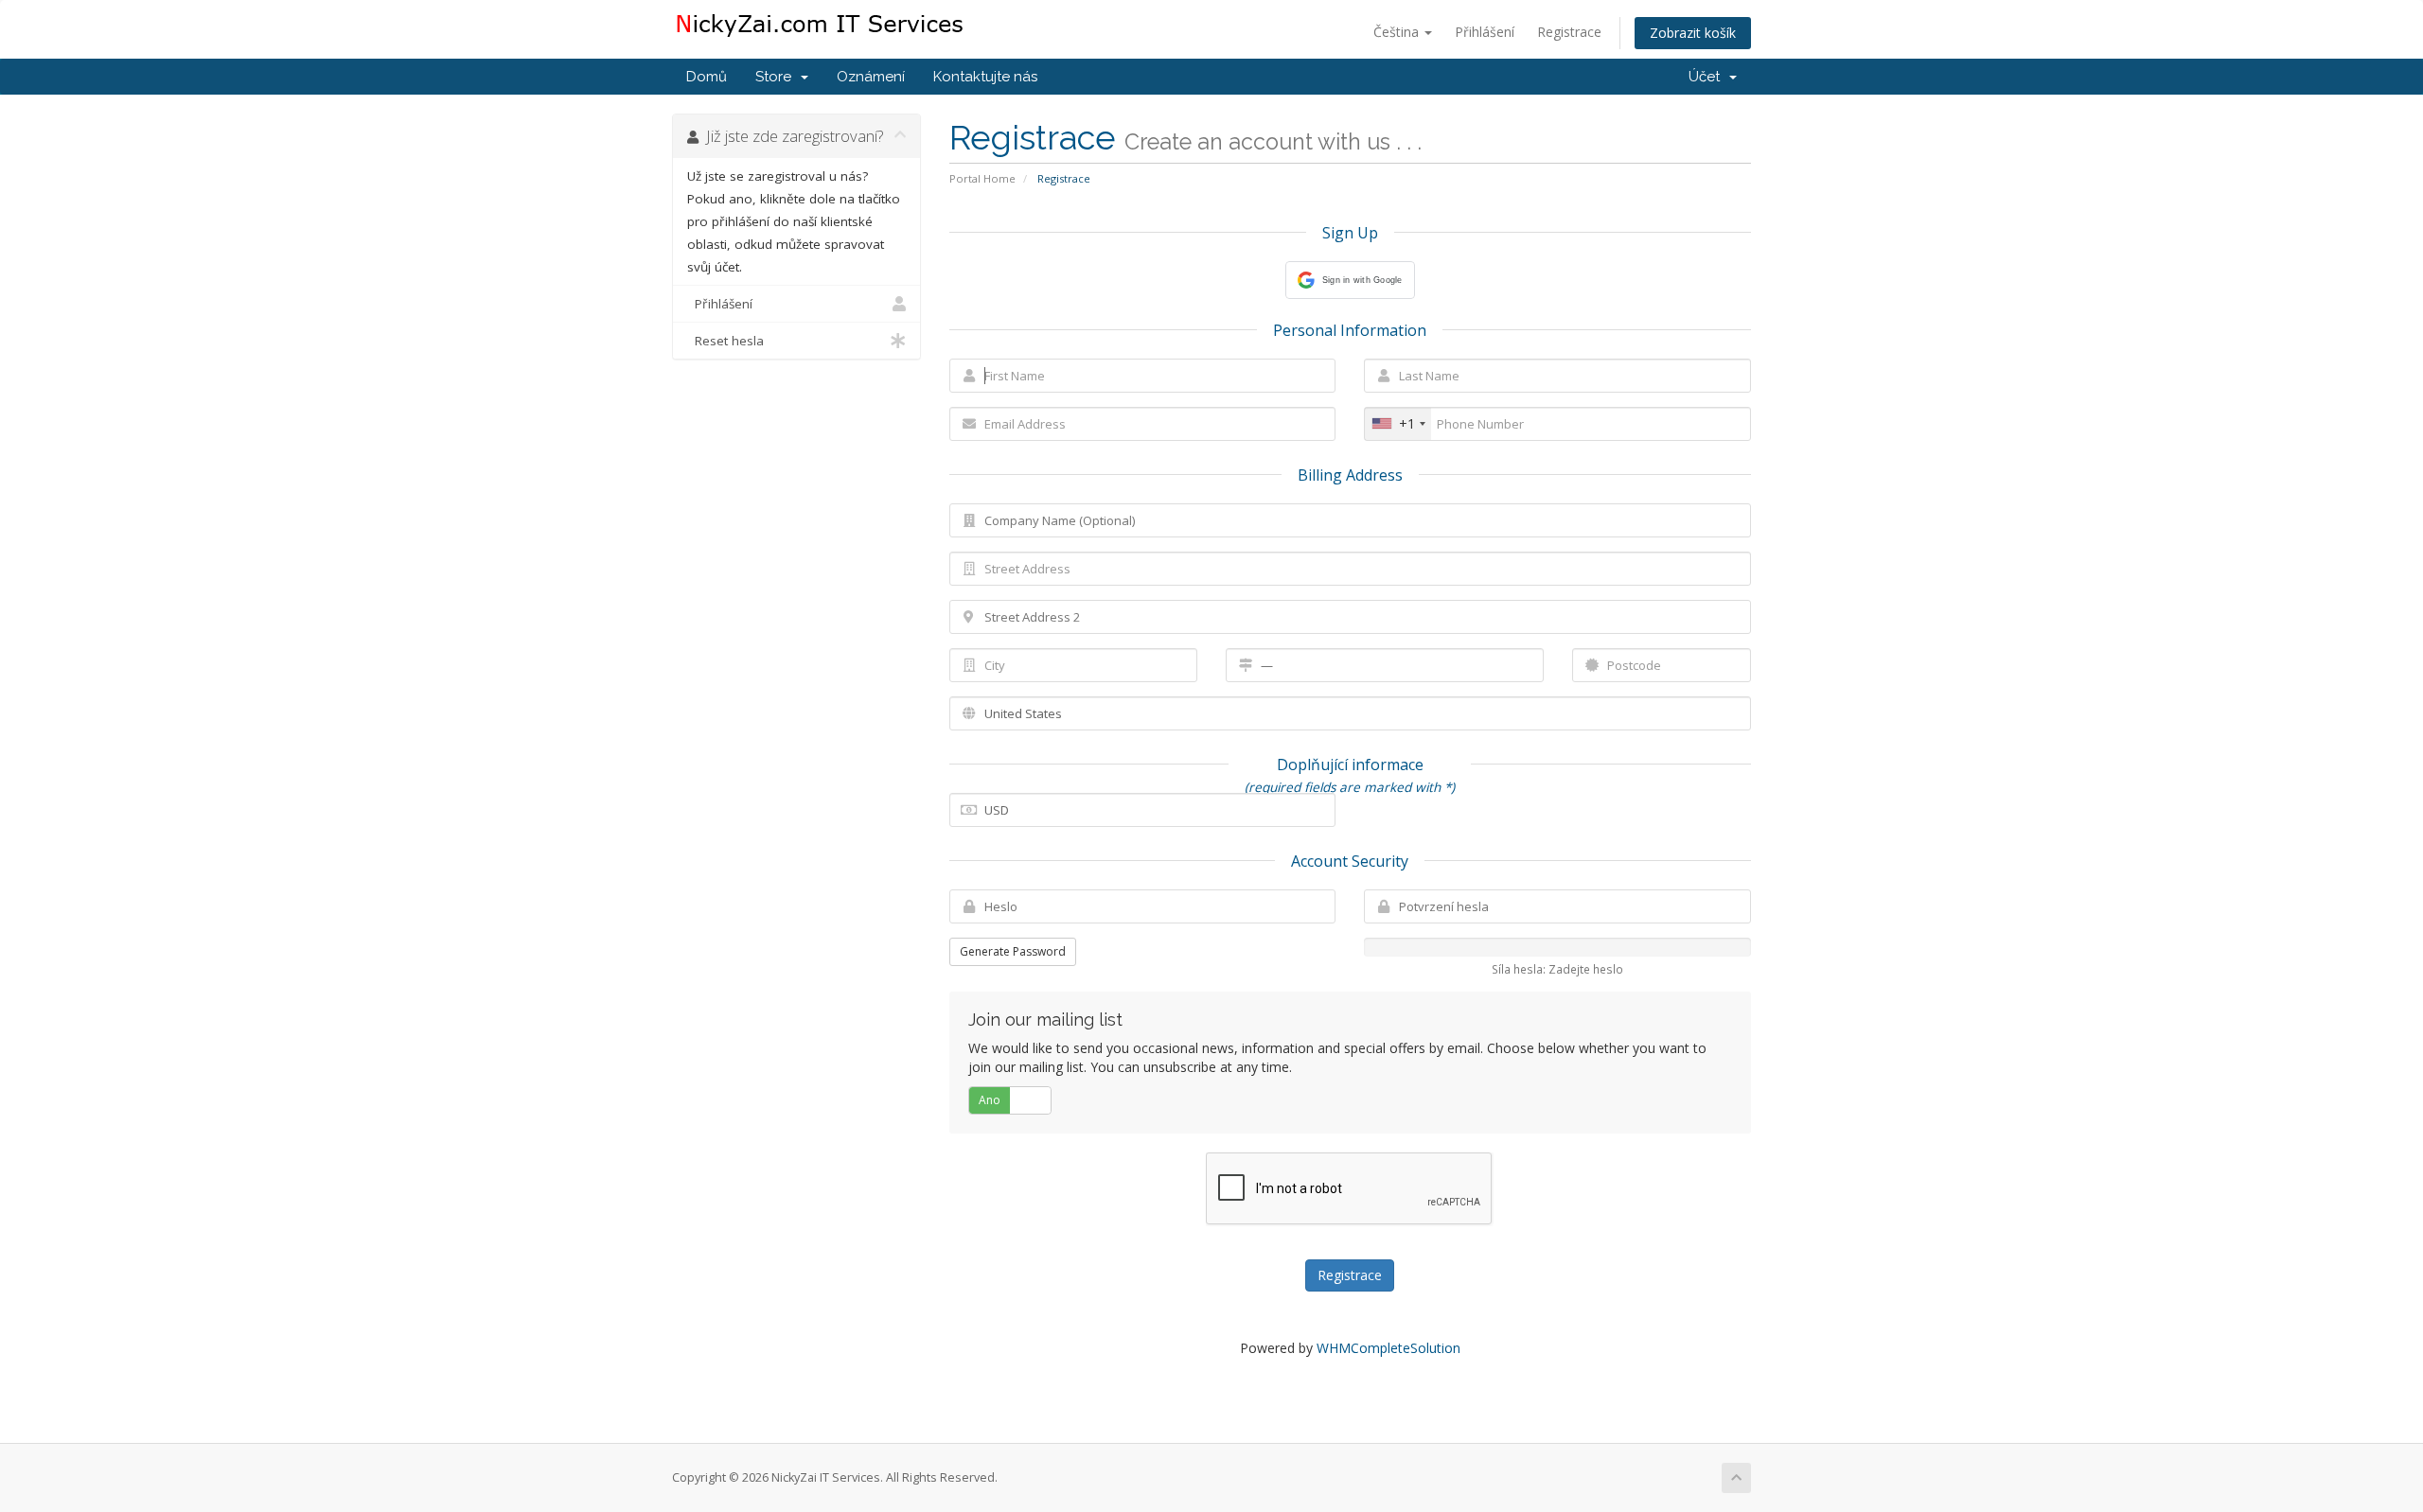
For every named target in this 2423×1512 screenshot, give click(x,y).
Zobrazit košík (1693, 33)
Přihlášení (1485, 32)
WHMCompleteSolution (1388, 1348)
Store (777, 77)
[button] (1350, 280)
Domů (707, 77)
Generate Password (1013, 951)
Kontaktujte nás (985, 77)
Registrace (1569, 32)
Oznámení (871, 77)
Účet (1708, 77)
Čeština (1398, 32)
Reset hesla (725, 341)
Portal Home (982, 178)
